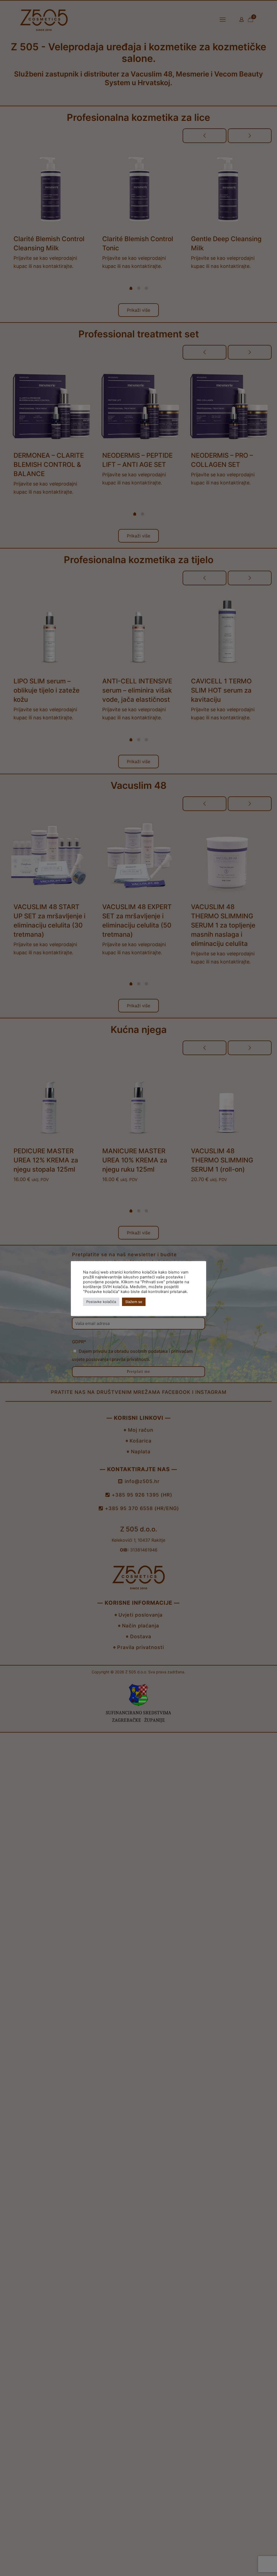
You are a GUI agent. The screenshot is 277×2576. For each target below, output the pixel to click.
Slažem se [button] (134, 1302)
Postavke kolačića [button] (101, 1302)
